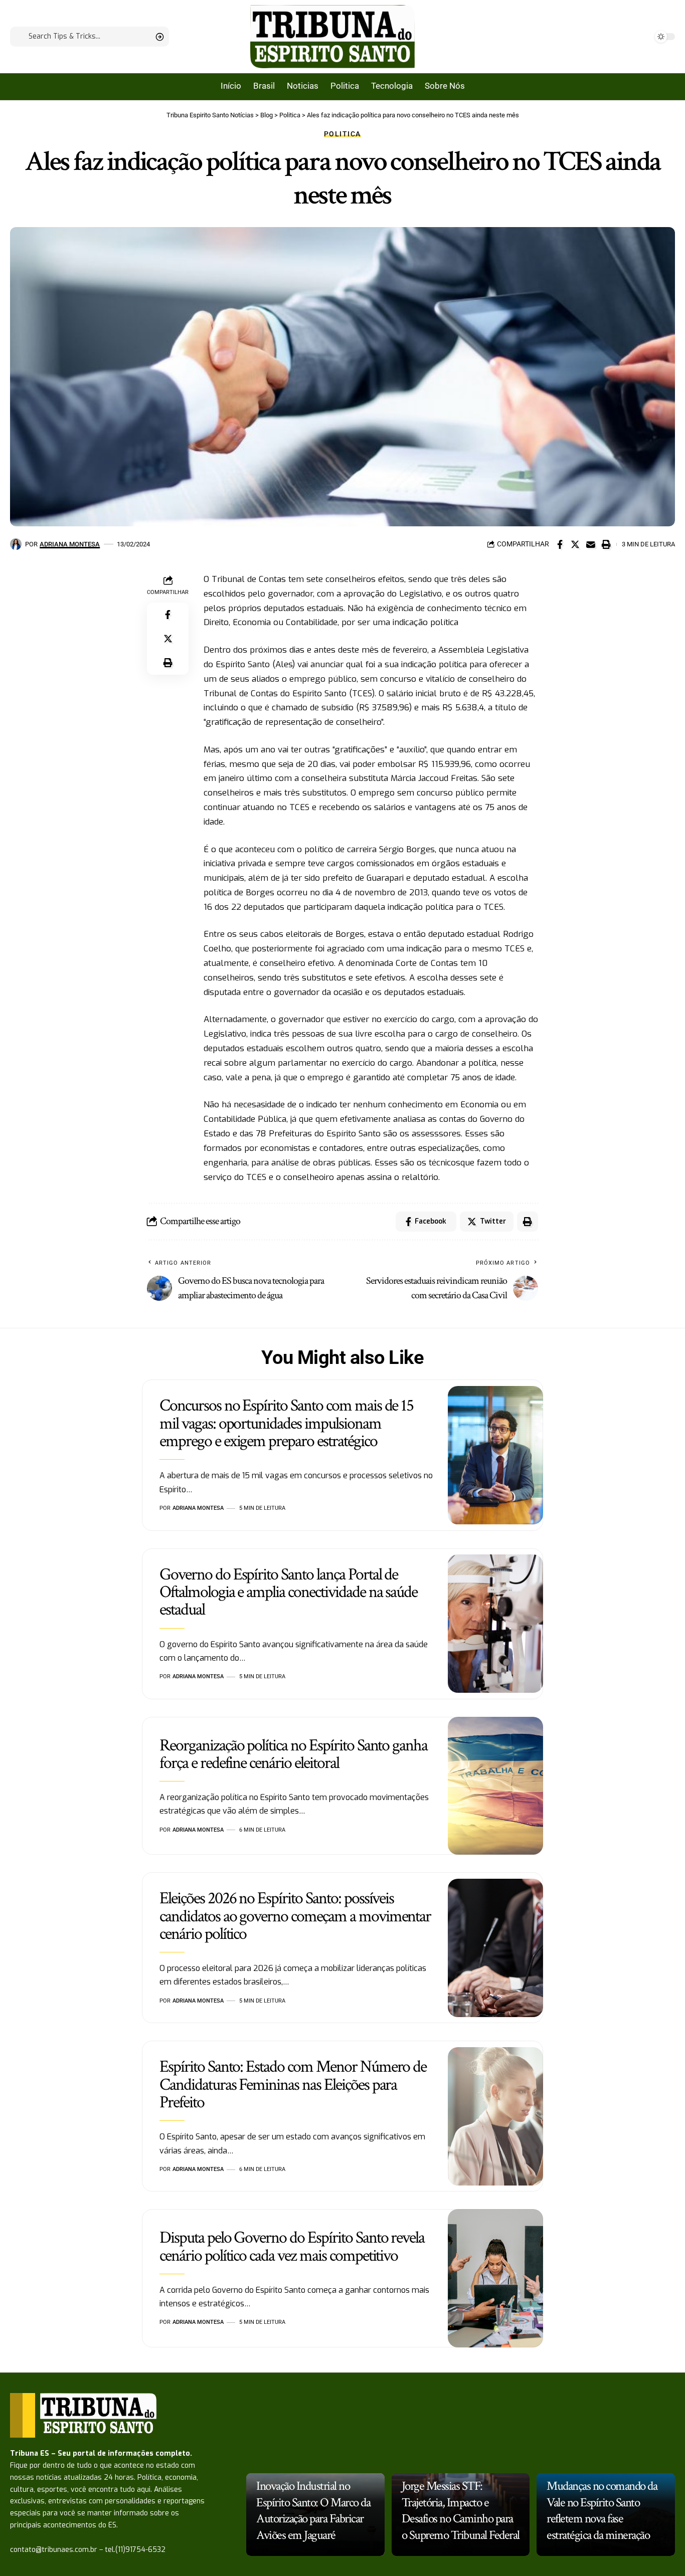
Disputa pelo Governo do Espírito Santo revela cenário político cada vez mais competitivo (292, 2246)
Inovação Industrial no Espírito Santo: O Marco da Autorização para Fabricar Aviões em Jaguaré (313, 2511)
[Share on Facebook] (560, 544)
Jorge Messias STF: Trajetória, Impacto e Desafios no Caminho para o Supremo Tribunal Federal (461, 2511)
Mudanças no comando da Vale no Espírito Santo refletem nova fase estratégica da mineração (602, 2511)
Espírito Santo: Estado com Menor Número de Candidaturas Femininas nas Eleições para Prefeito (293, 2085)
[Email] (591, 544)
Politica (342, 134)
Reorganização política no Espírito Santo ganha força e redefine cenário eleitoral (293, 1754)
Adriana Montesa (70, 544)
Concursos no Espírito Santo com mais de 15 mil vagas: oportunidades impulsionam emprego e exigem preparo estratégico (286, 1423)
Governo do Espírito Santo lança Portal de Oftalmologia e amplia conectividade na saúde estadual (288, 1592)
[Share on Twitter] (575, 544)
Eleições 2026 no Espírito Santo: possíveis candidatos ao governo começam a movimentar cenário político (295, 1916)
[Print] (606, 544)
